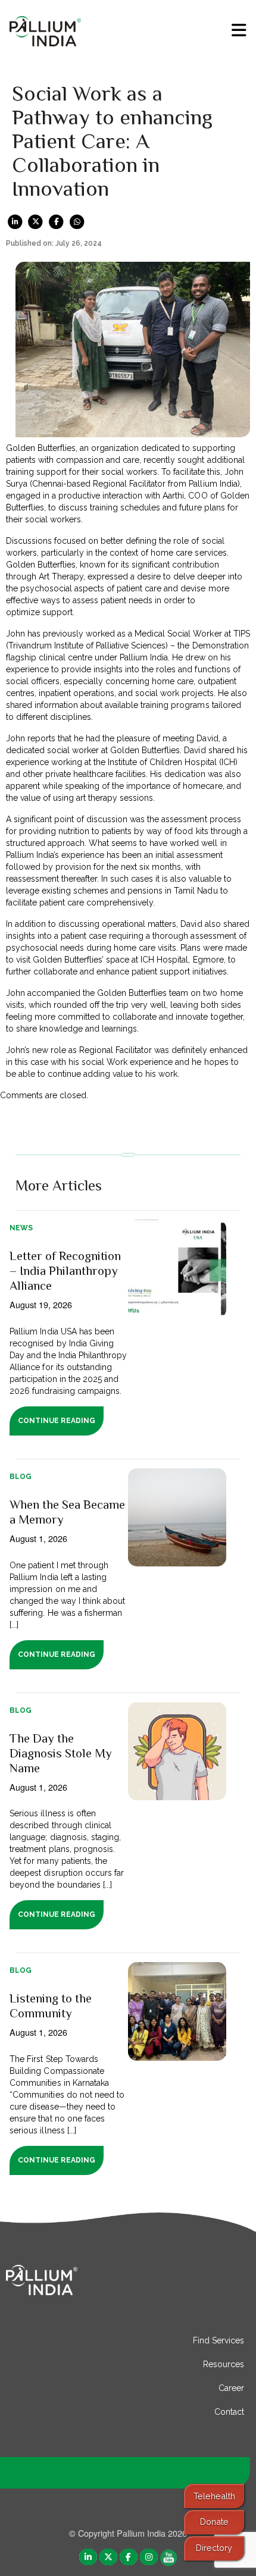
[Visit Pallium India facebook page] (129, 2557)
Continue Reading (56, 1421)
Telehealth (214, 2496)
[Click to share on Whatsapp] (77, 221)
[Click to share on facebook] (56, 221)
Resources (224, 2364)
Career (231, 2388)
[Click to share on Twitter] (36, 221)
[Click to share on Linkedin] (15, 221)
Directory (214, 2548)
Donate (214, 2522)
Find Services (218, 2340)
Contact (229, 2412)
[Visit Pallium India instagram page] (149, 2557)
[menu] (239, 30)
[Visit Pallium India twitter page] (108, 2557)
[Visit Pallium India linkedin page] (88, 2557)
